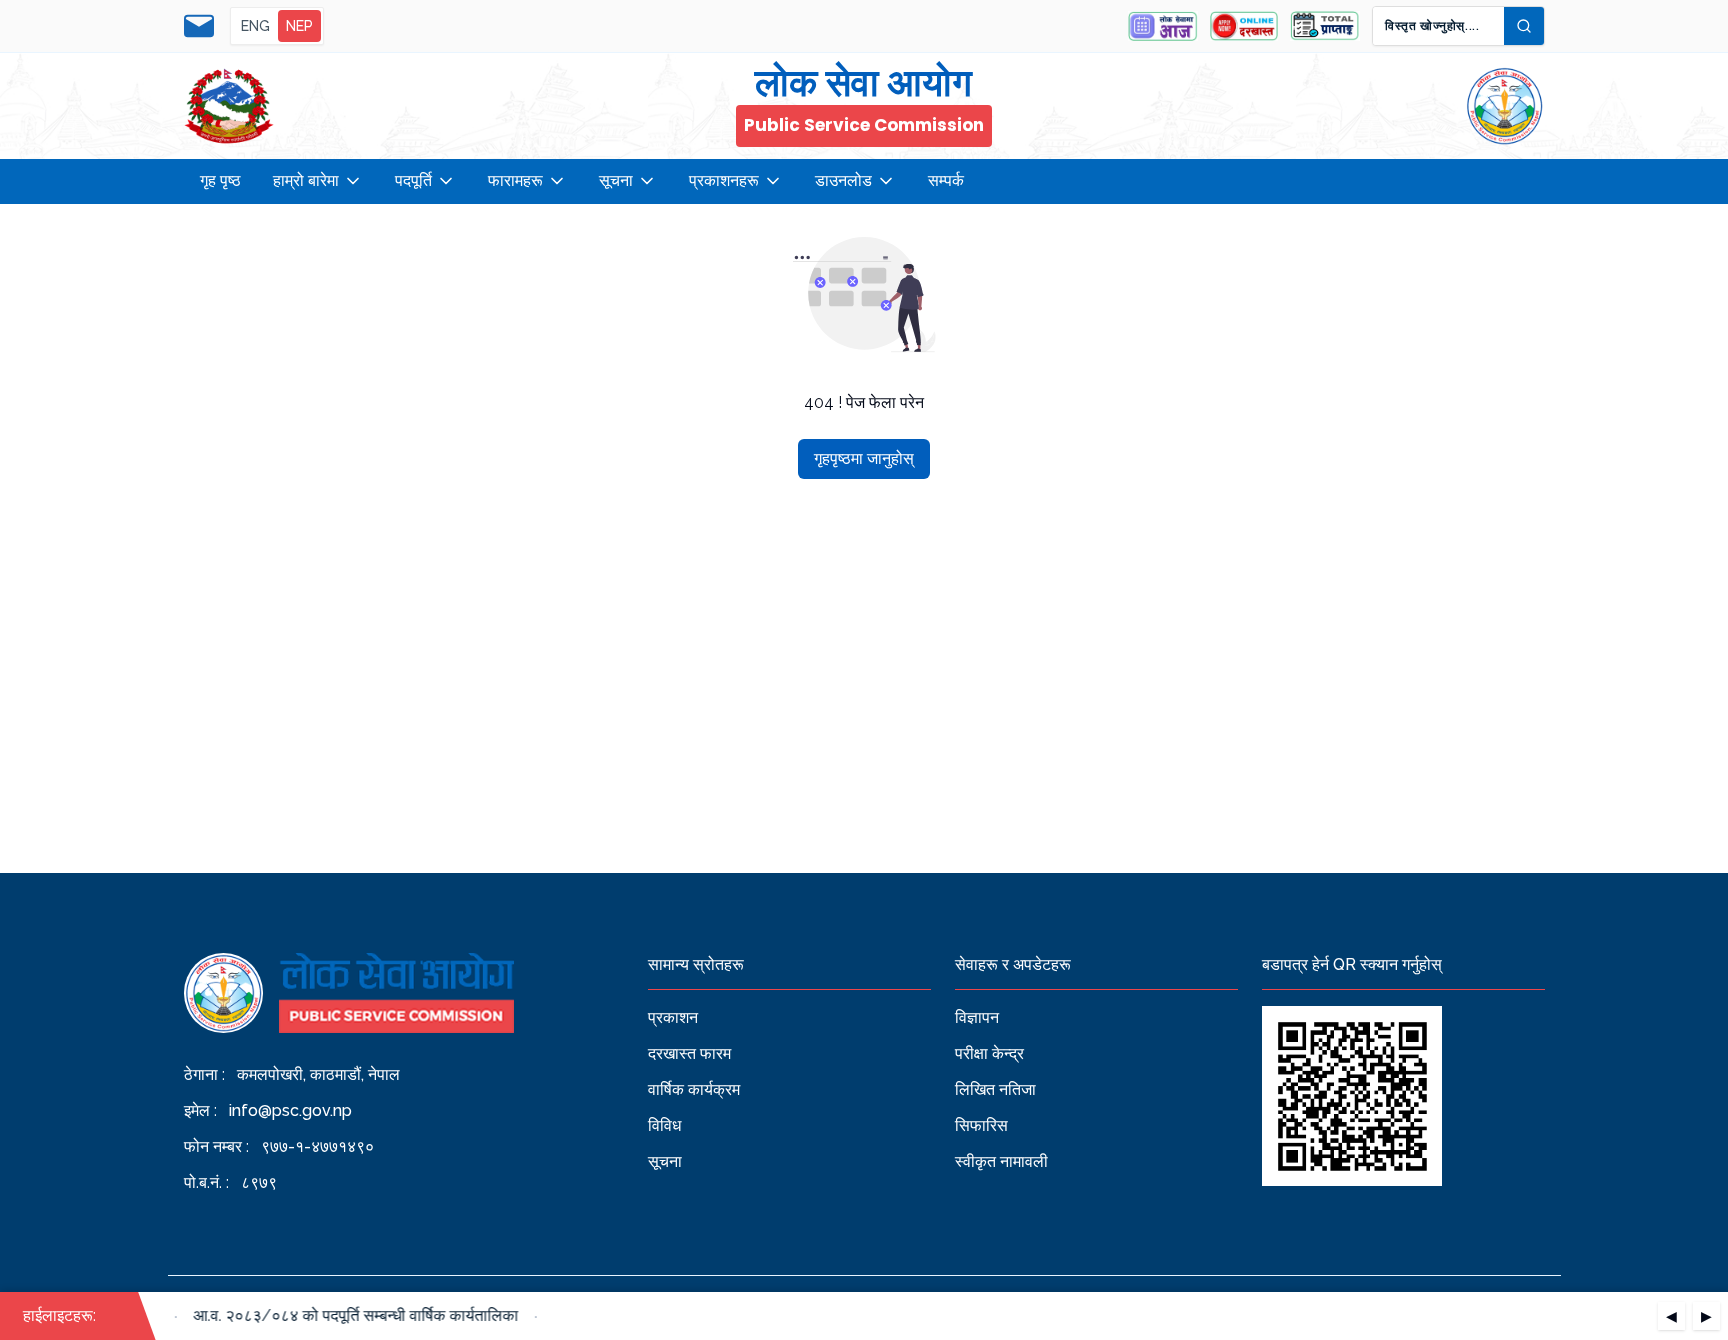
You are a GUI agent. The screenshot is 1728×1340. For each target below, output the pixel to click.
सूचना (616, 180)
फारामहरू (515, 180)
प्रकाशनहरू (724, 180)
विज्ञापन (977, 1017)
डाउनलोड (843, 180)
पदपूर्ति (413, 180)
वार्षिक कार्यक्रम (694, 1089)
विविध (664, 1125)
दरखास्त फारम (689, 1053)
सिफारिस (981, 1125)
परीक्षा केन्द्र (989, 1053)
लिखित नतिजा (995, 1089)
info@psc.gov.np (290, 1110)
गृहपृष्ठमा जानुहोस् (864, 458)
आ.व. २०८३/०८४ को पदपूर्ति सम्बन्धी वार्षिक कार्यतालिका (345, 1315)
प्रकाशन (673, 1017)
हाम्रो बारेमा (306, 180)
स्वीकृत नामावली (1001, 1161)
